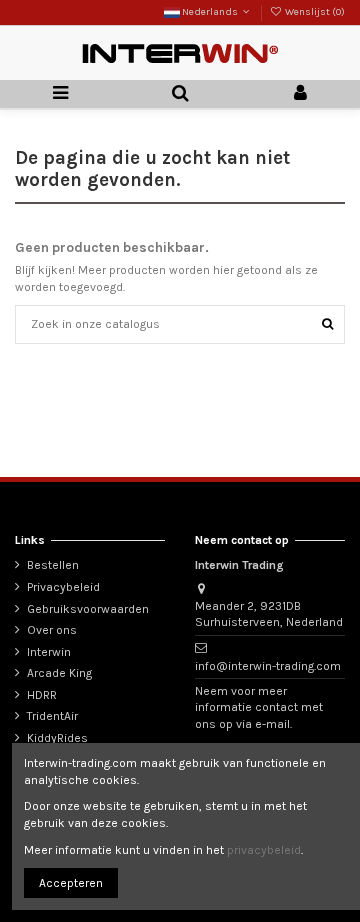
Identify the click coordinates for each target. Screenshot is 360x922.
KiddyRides (57, 738)
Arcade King (59, 673)
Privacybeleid (63, 587)
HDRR (42, 695)
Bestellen (53, 565)
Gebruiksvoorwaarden (88, 609)
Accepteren (71, 883)
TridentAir (52, 716)
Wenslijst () (314, 12)
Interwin (49, 652)
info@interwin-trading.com (268, 666)
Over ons (52, 630)
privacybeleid (264, 850)
